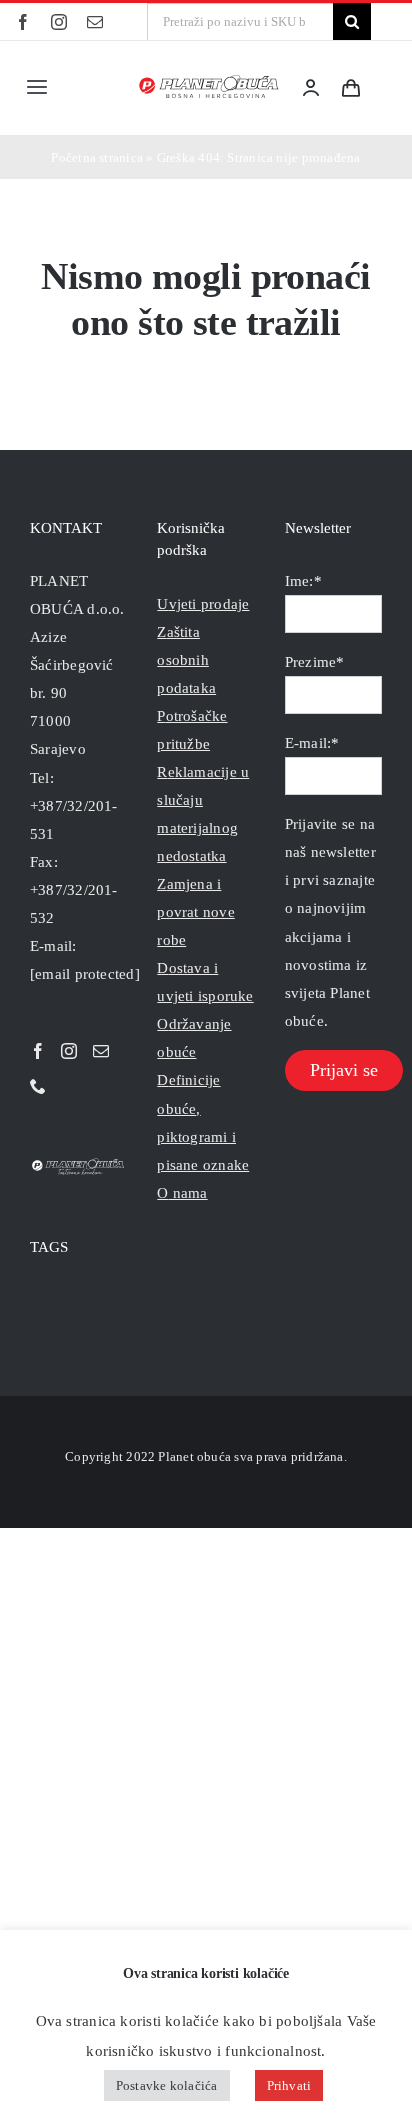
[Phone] (38, 1086)
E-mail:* (312, 743)
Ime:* (303, 581)
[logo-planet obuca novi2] (209, 81)
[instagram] (59, 22)
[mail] (95, 22)
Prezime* (315, 662)
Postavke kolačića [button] (167, 2085)
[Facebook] (38, 1051)
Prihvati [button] (289, 2085)
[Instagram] (69, 1051)
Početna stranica (97, 157)
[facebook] (23, 22)
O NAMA (182, 1193)
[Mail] (101, 1051)
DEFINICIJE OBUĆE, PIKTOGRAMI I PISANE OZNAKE (203, 1122)
